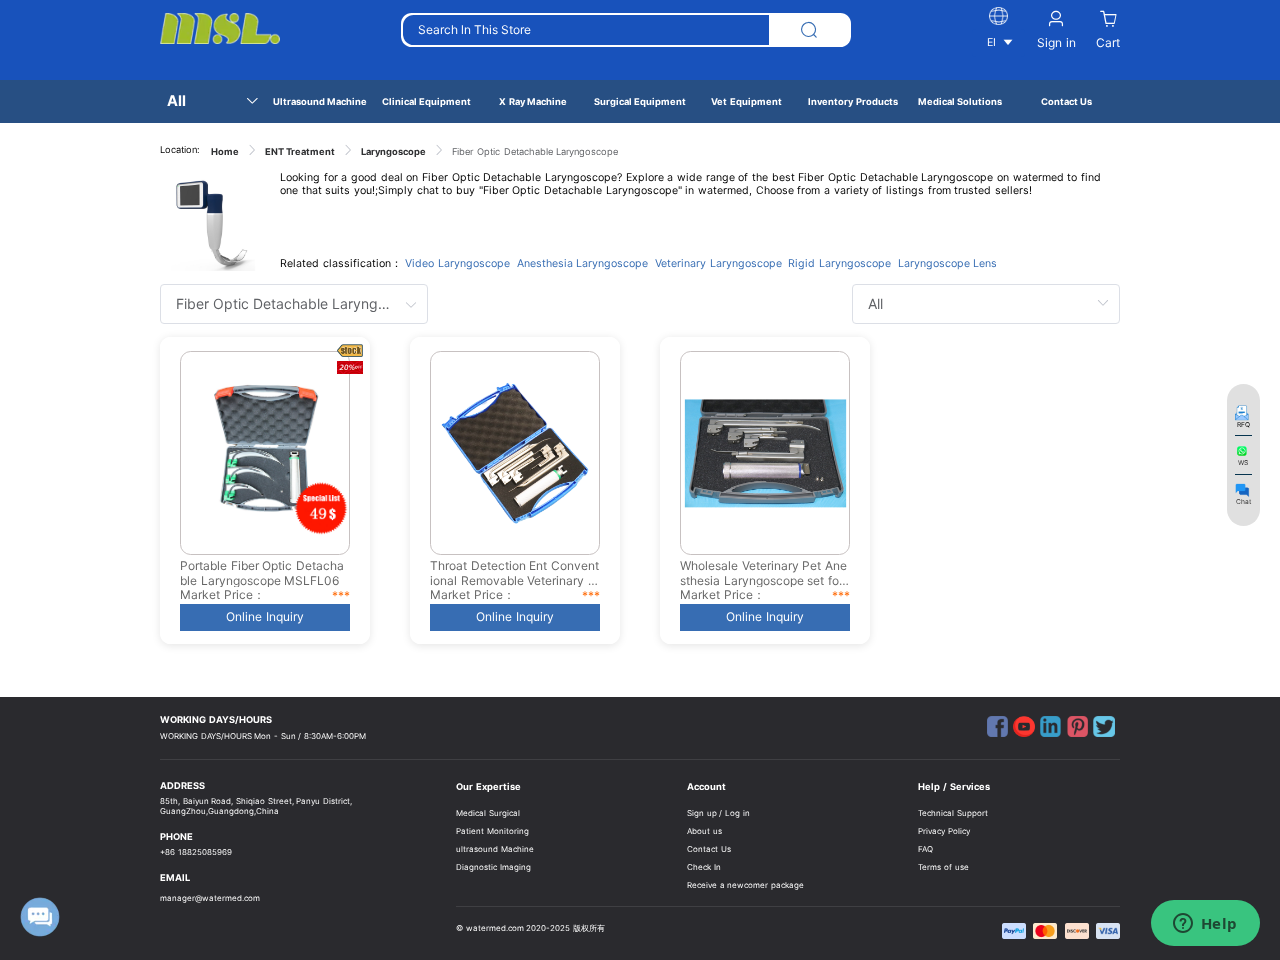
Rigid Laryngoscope (839, 263)
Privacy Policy (944, 831)
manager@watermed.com (210, 898)
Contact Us (709, 849)
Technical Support (953, 813)
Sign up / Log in (718, 813)
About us (704, 831)
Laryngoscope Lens (948, 263)
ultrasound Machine (495, 849)
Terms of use (943, 867)
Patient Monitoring (492, 831)
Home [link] (225, 151)
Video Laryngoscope (457, 263)
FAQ (925, 849)
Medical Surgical (488, 813)
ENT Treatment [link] (300, 151)
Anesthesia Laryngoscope (583, 263)
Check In (704, 867)
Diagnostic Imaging (493, 867)
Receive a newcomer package (745, 885)
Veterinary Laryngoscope (718, 263)
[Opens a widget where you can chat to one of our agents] (1205, 925)
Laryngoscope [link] (393, 151)
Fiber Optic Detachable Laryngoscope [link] (535, 151)
